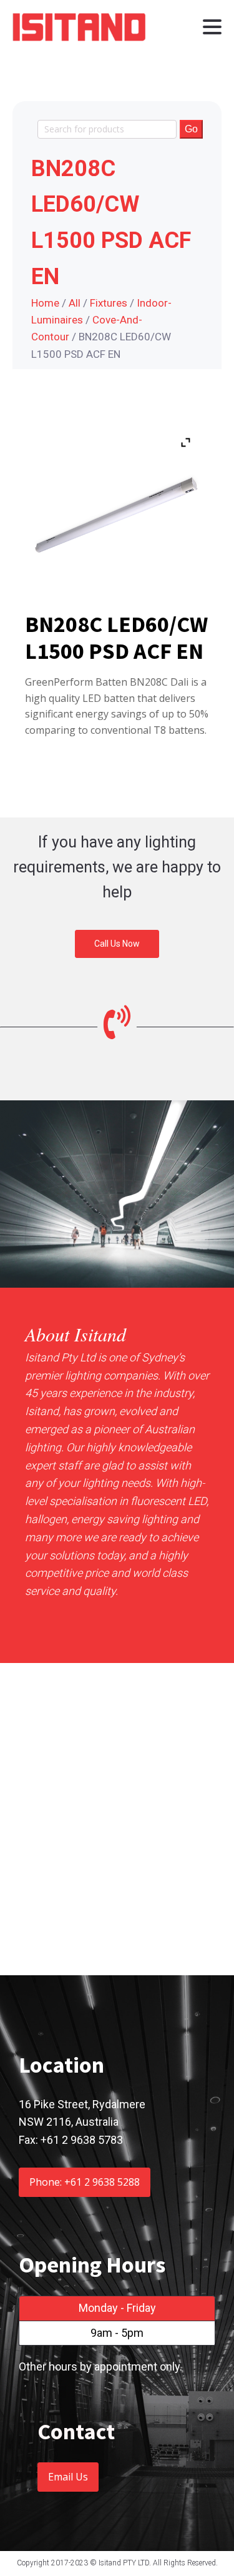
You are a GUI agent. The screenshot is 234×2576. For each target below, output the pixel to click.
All (75, 303)
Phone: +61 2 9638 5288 (85, 2182)
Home (45, 303)
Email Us (68, 2477)
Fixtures (109, 303)
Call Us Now (117, 944)
